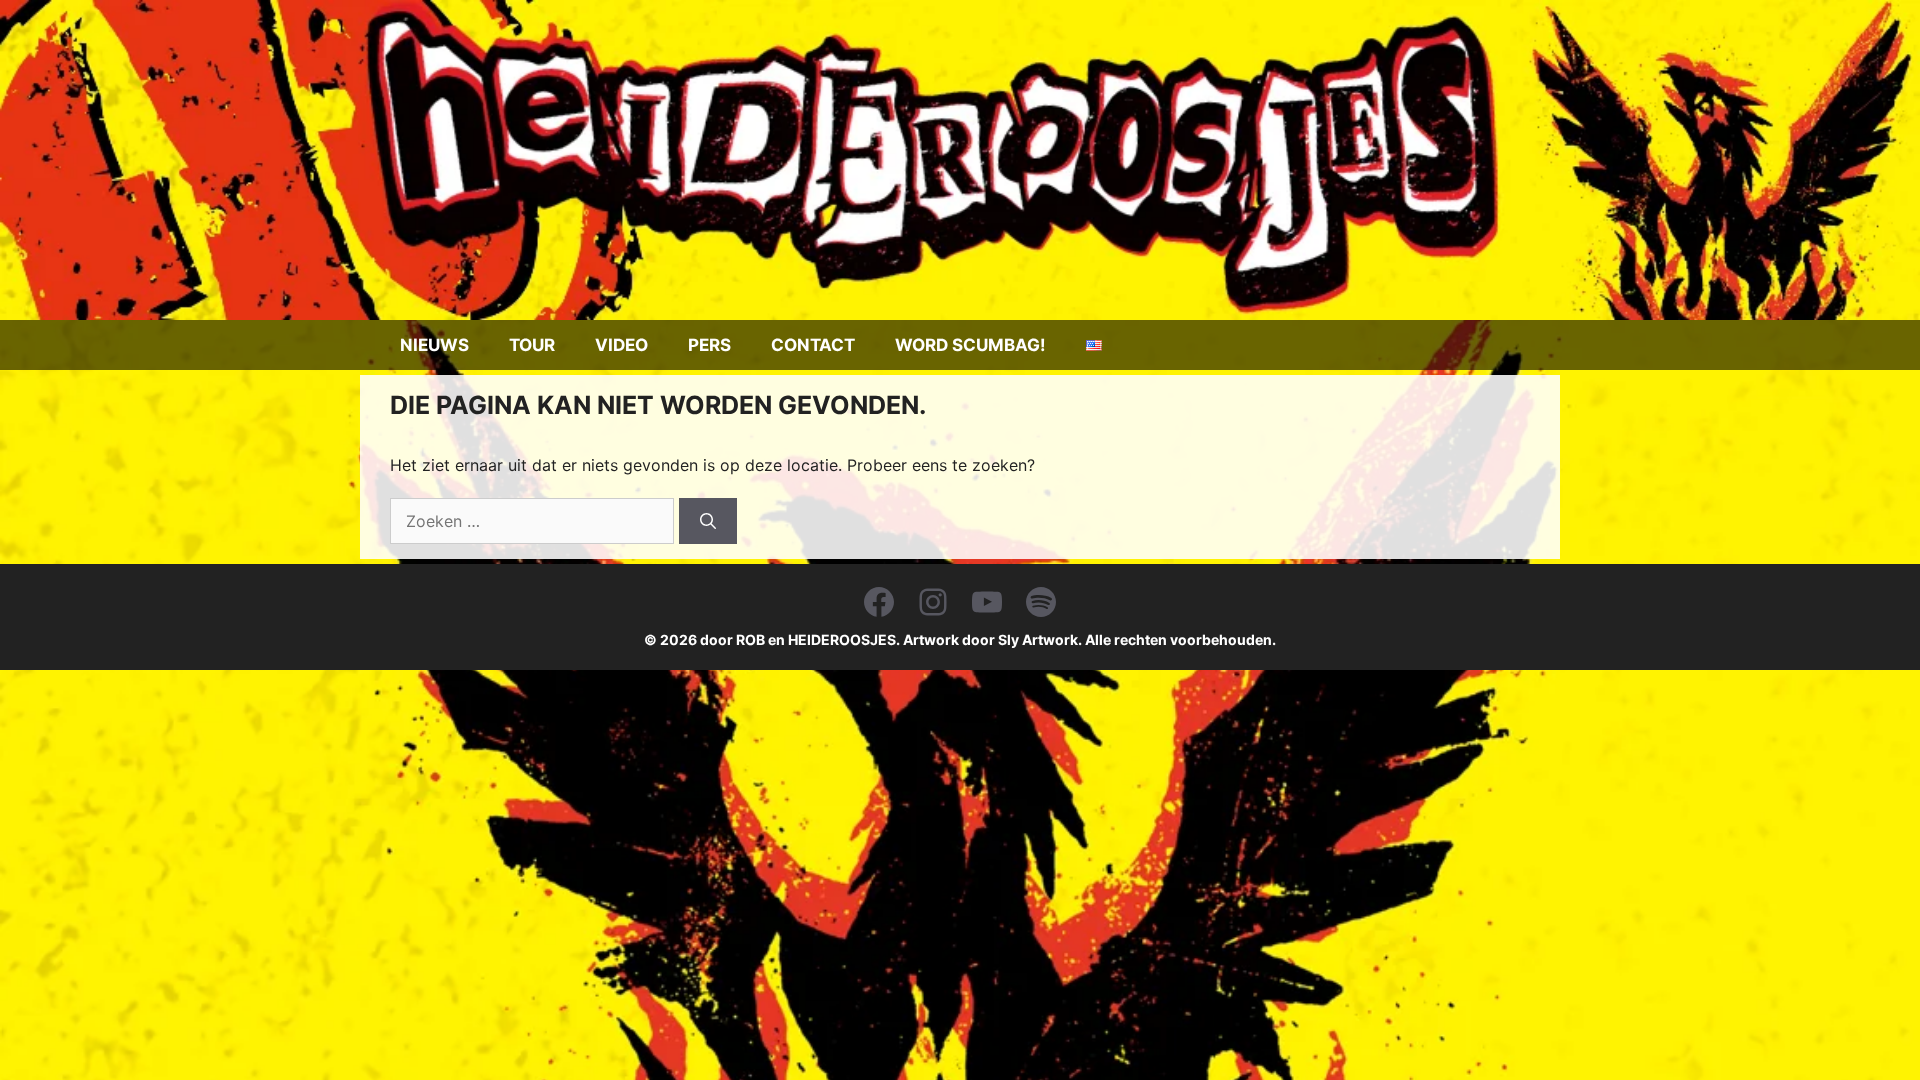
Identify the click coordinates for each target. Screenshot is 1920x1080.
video (621, 345)
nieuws (434, 345)
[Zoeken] (708, 521)
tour (532, 345)
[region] (960, 160)
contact (813, 345)
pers (709, 345)
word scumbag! (970, 345)
